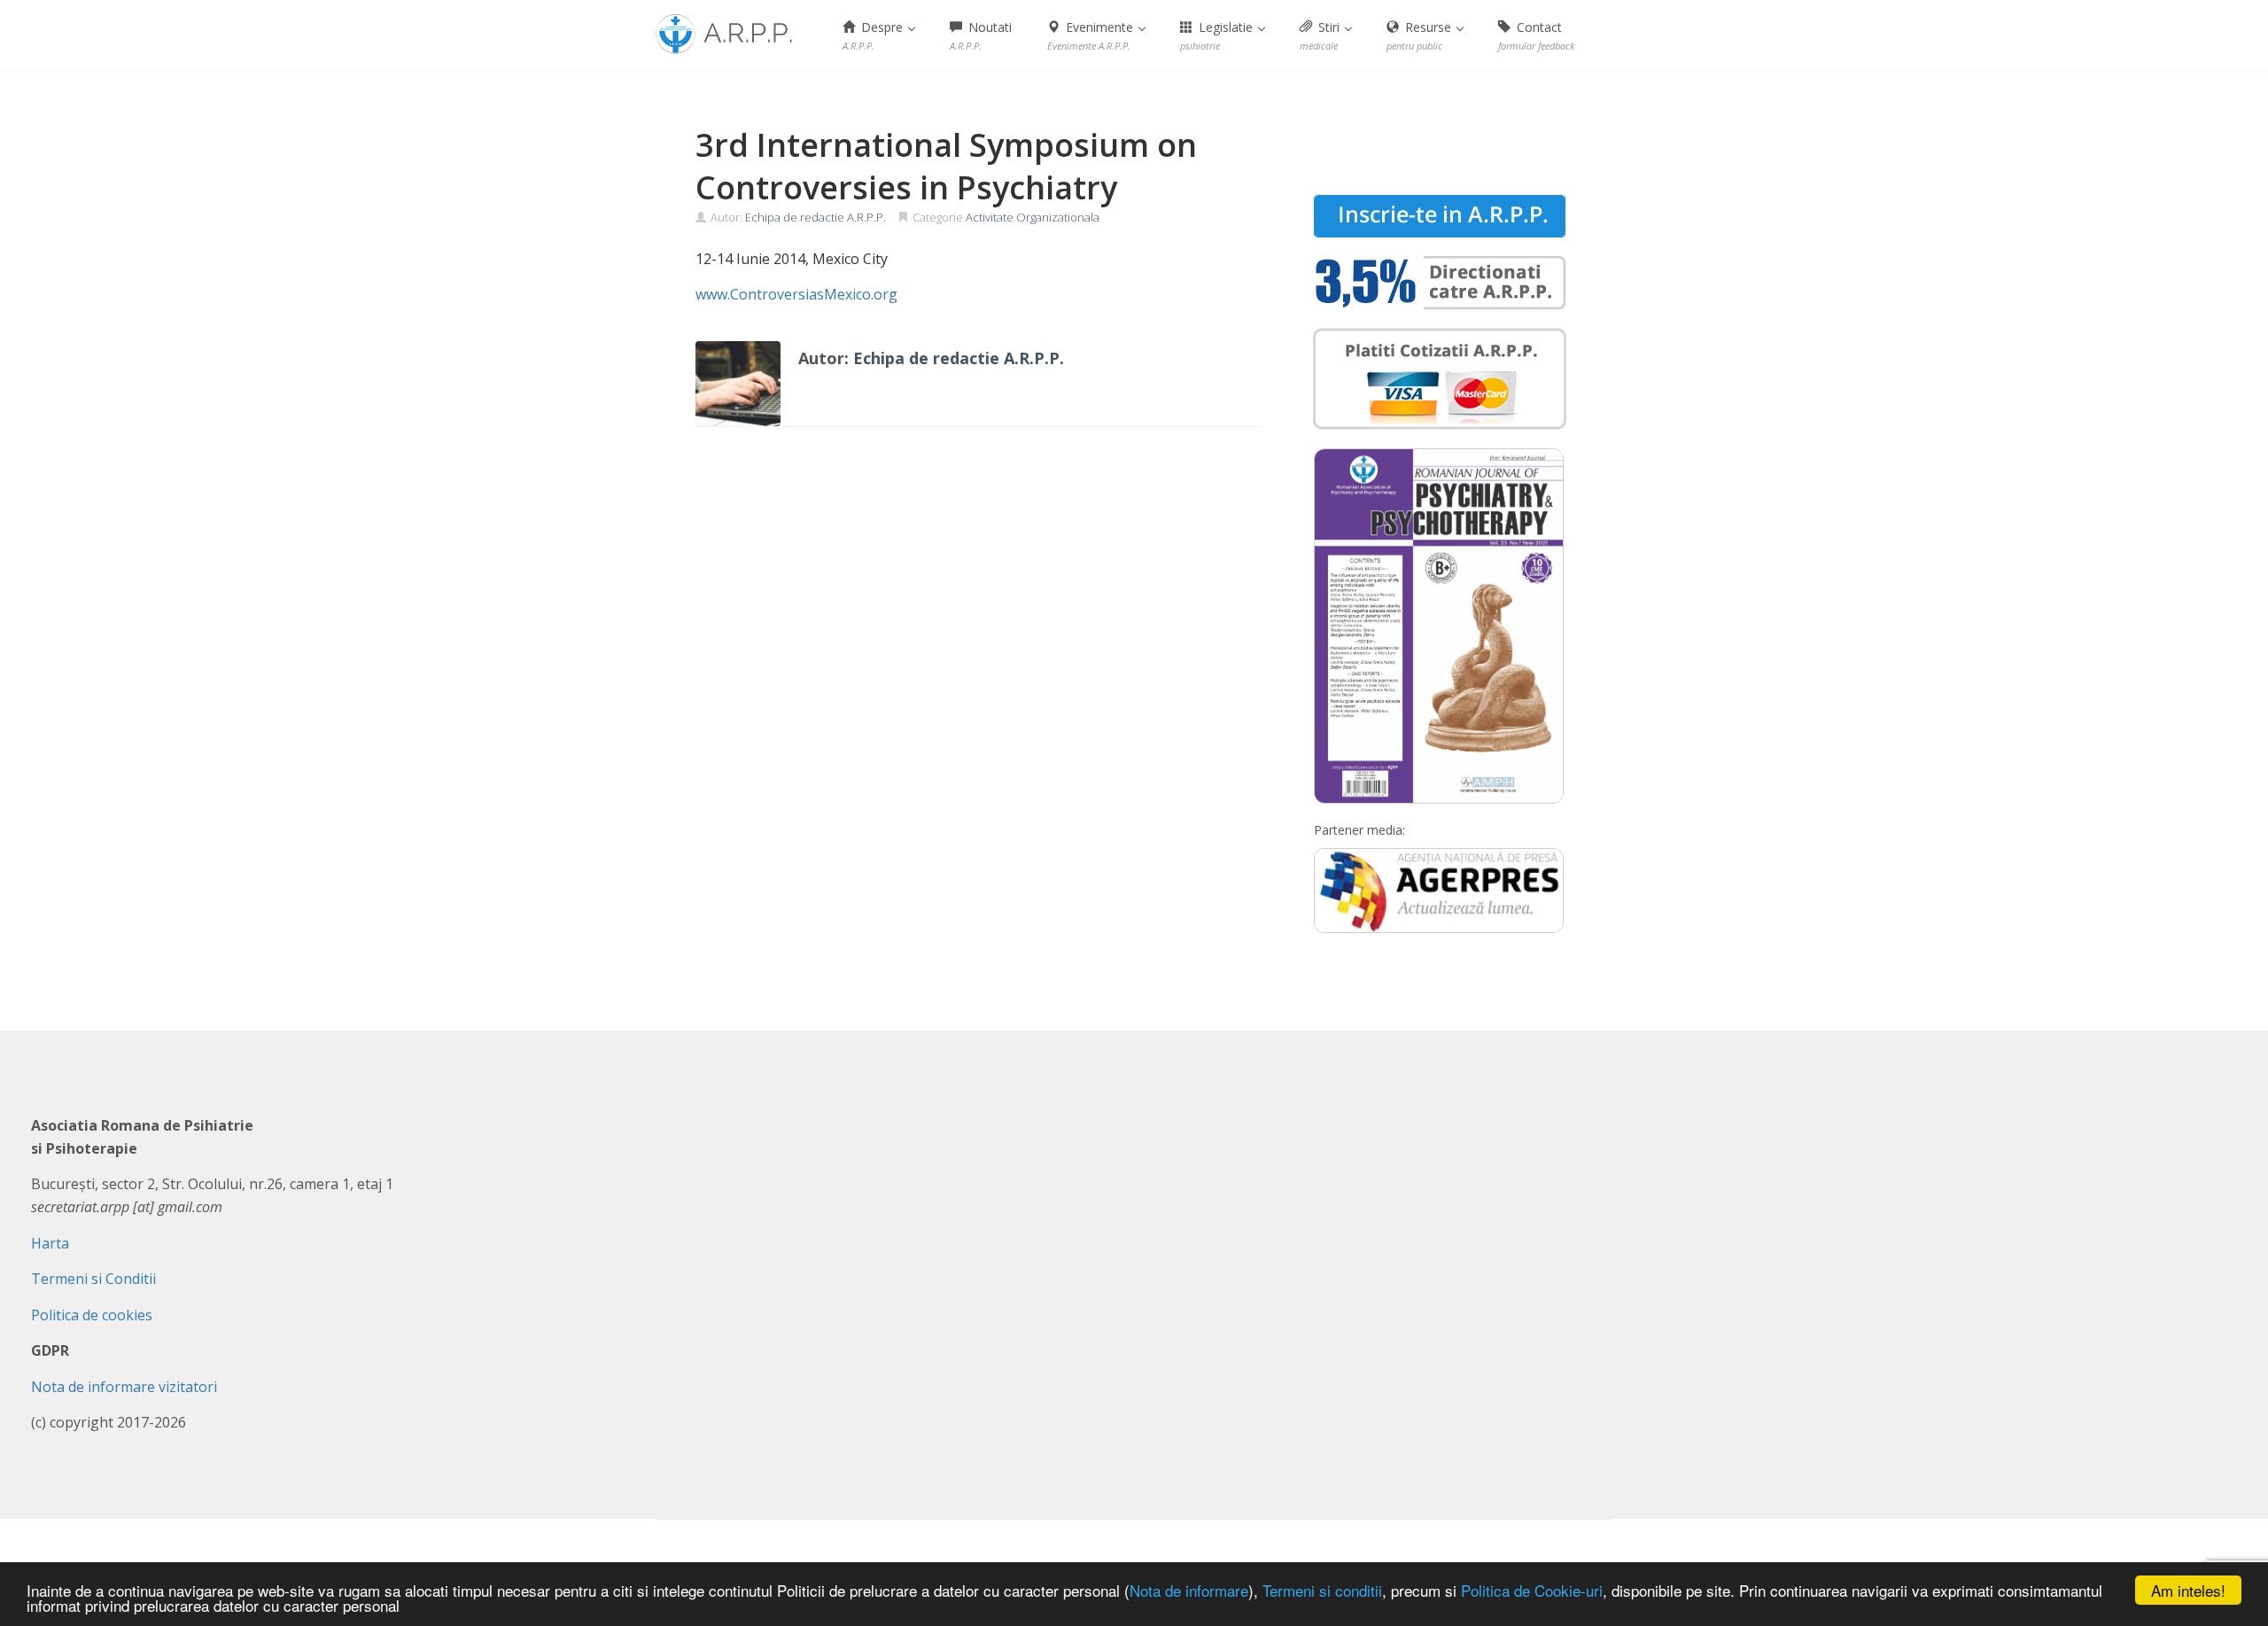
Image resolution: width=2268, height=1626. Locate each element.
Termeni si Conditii (93, 1279)
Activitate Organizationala (1033, 217)
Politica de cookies (92, 1315)
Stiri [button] (1321, 35)
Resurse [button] (1421, 35)
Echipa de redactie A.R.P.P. (816, 217)
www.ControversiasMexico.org (796, 294)
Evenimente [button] (1092, 35)
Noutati (981, 35)
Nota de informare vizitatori (124, 1387)
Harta (50, 1243)
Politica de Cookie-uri (1532, 1590)
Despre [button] (874, 35)
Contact (1536, 35)
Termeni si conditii (1322, 1590)
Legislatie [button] (1218, 35)
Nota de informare (1189, 1590)
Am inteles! (2188, 1590)
